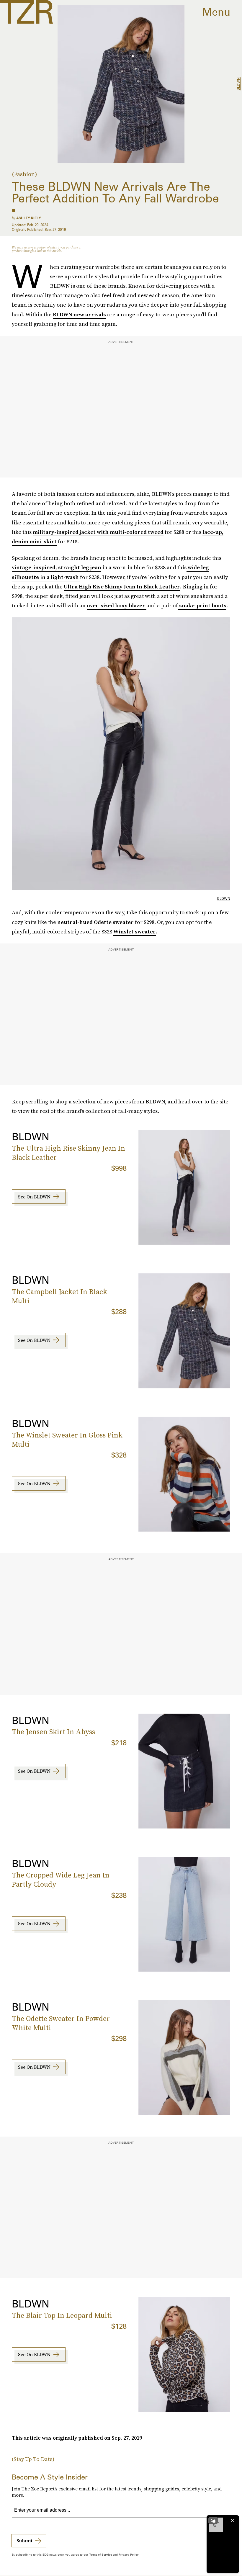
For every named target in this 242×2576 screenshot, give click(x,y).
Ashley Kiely (29, 218)
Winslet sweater (135, 932)
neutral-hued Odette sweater (95, 922)
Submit (24, 2541)
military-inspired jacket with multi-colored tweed (98, 532)
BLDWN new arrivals (79, 314)
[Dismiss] (233, 2521)
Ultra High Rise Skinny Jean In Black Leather (122, 587)
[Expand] (213, 2521)
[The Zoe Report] (26, 12)
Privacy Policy (129, 2554)
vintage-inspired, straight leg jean (57, 567)
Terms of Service (100, 2554)
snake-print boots (202, 605)
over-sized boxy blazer (117, 605)
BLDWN (238, 84)
